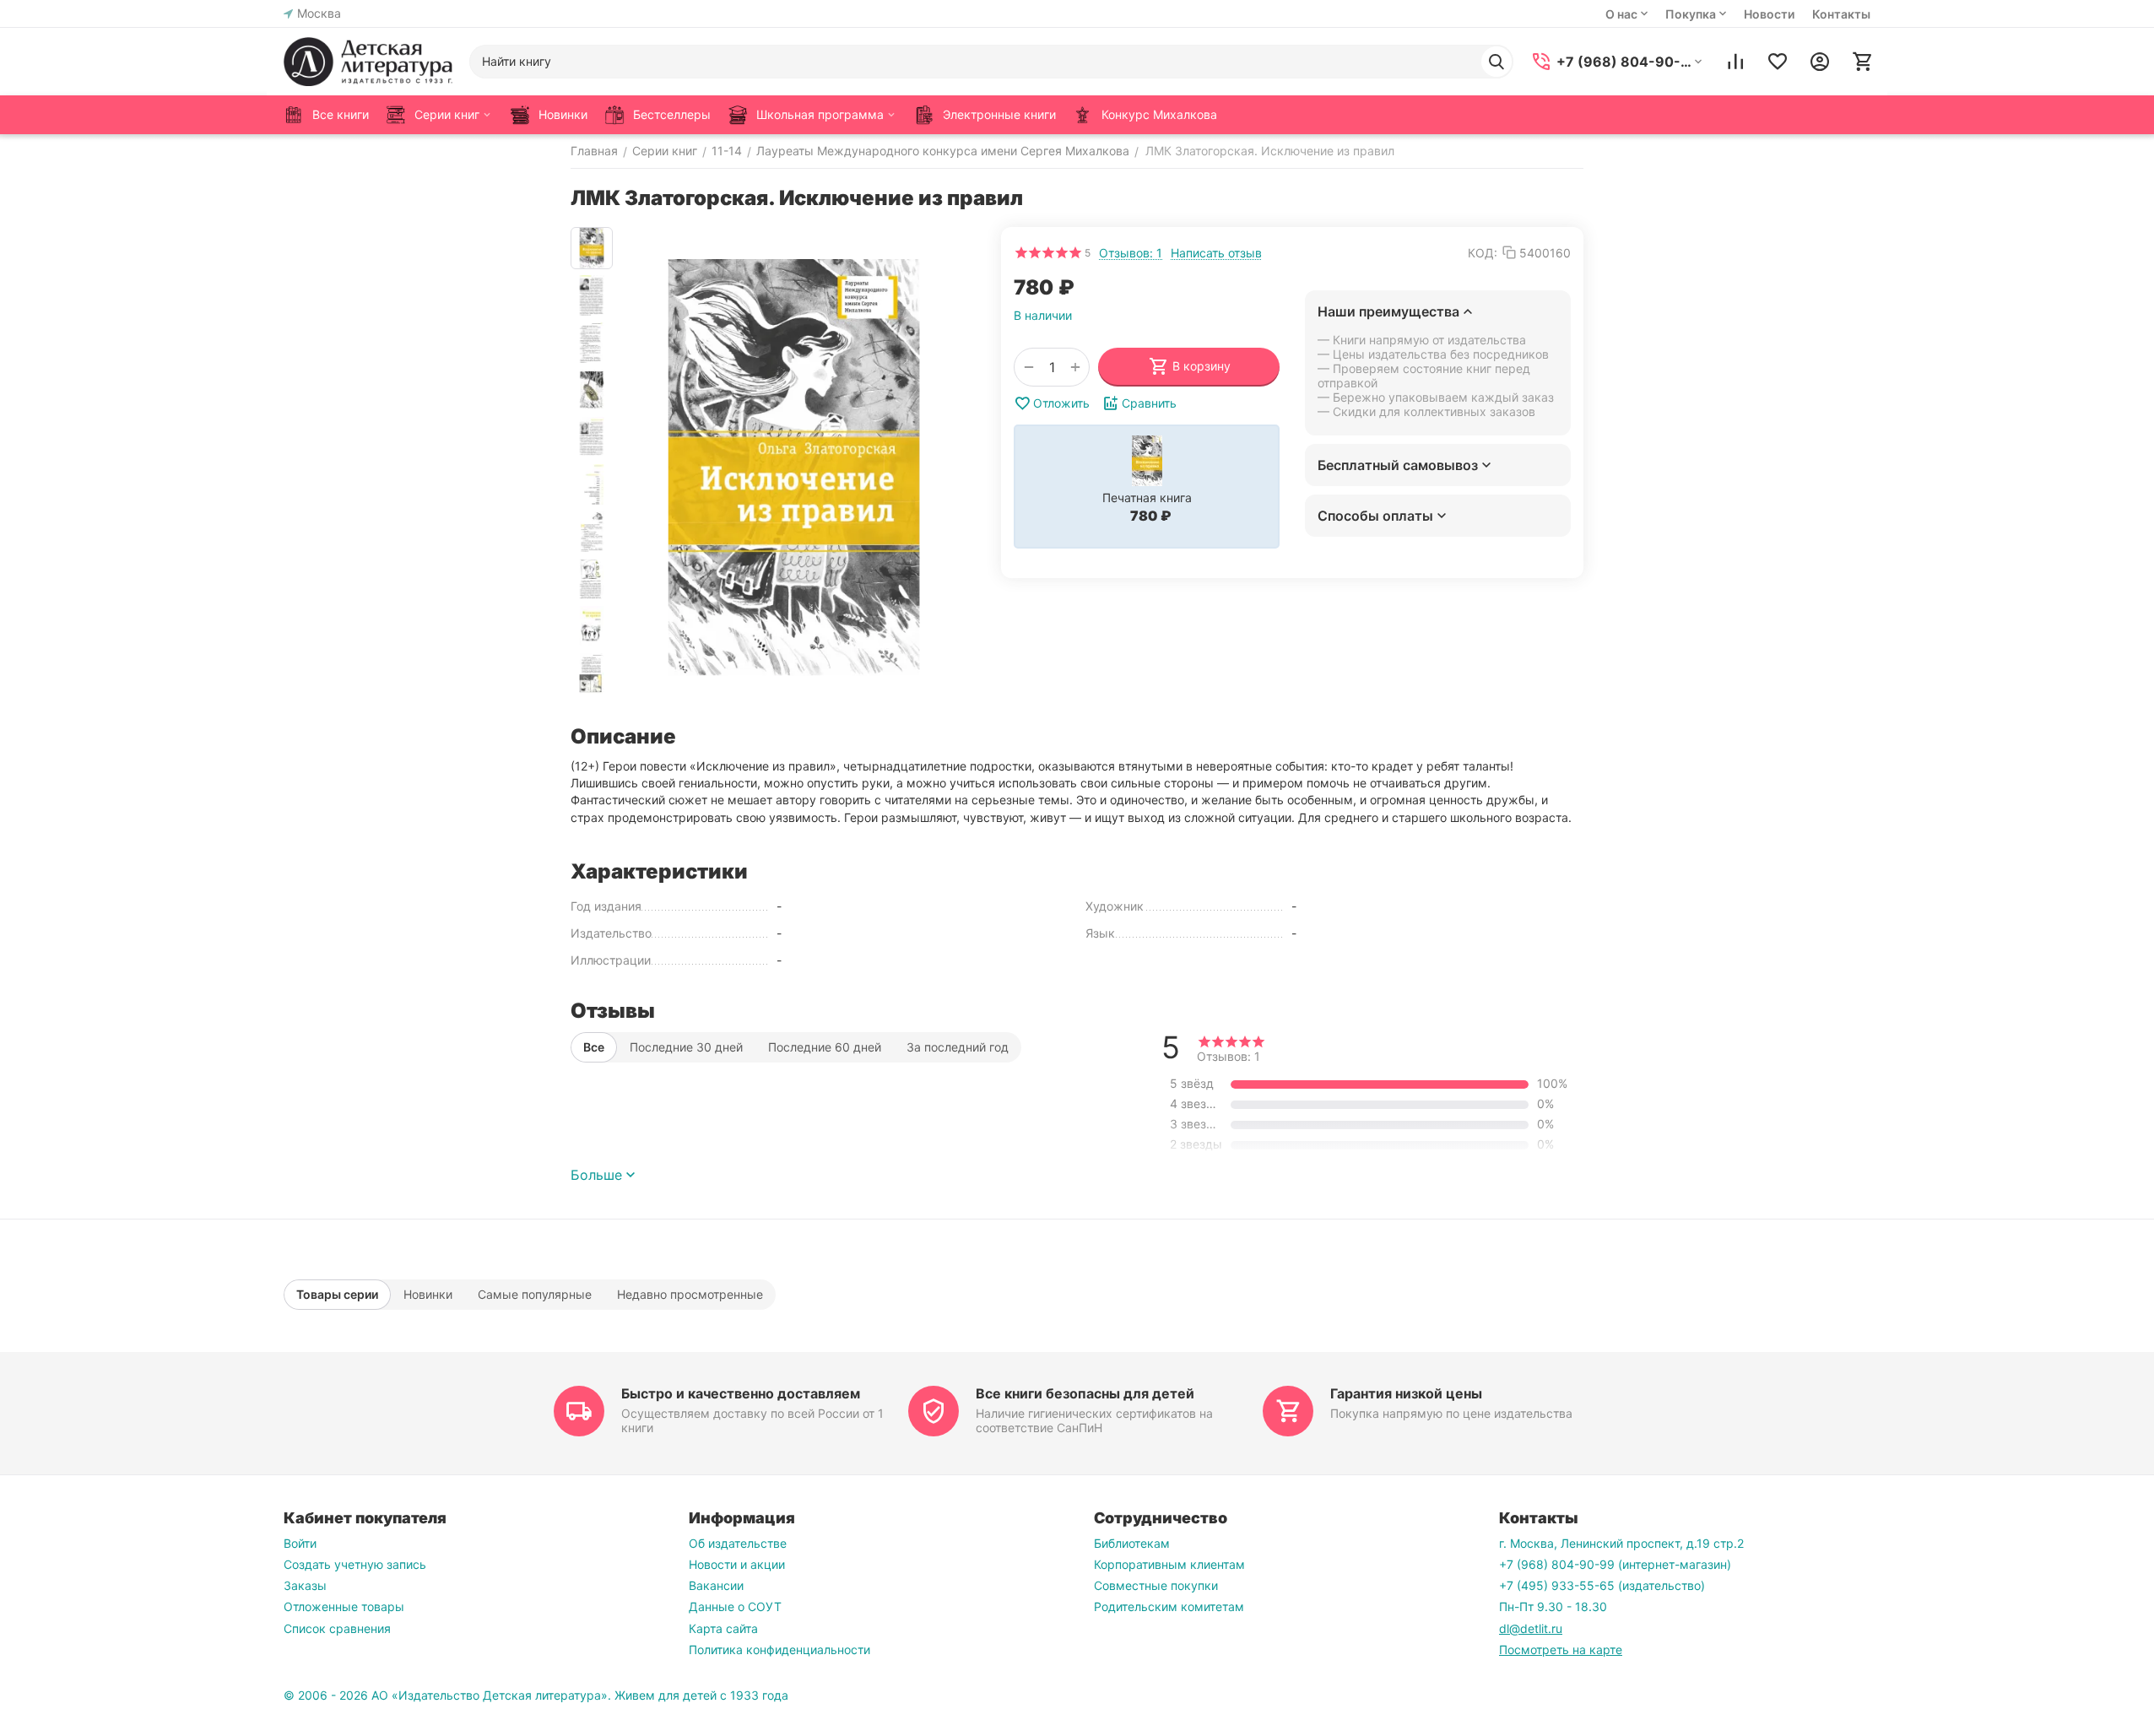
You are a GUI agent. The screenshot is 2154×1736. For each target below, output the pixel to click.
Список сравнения (337, 1628)
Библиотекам (1132, 1543)
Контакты (1841, 14)
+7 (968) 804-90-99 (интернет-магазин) (1615, 1564)
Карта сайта (723, 1628)
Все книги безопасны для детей (1085, 1393)
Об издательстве (738, 1543)
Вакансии (716, 1585)
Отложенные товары (344, 1606)
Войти (300, 1543)
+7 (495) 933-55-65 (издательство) (1602, 1585)
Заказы (305, 1585)
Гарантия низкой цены (1406, 1393)
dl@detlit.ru (1531, 1628)
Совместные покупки (1156, 1585)
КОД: (1483, 253)
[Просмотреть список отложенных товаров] (1778, 62)
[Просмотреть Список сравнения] (1735, 62)
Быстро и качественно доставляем (741, 1393)
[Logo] (368, 62)
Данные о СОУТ (735, 1606)
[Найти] (1496, 62)
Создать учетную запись (355, 1564)
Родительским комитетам (1169, 1606)
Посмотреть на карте (1561, 1649)
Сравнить (1149, 403)
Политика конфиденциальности (779, 1649)
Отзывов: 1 (1131, 253)
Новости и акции (737, 1564)
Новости (1769, 14)
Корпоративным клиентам (1169, 1564)
